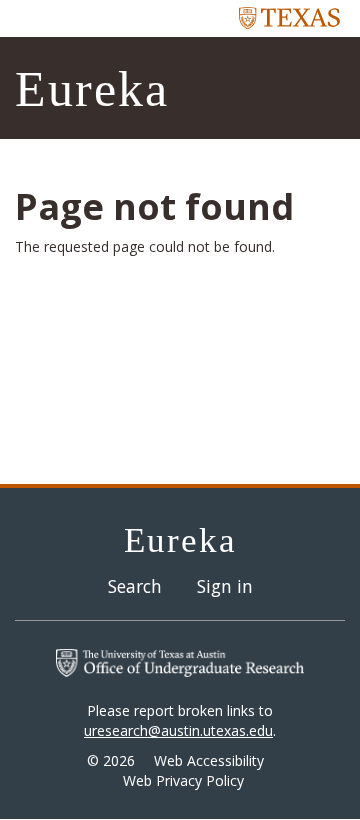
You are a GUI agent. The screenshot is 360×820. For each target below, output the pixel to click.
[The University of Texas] (290, 17)
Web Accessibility (209, 760)
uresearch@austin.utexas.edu (178, 730)
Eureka (92, 89)
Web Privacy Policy (183, 780)
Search (135, 586)
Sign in (225, 586)
